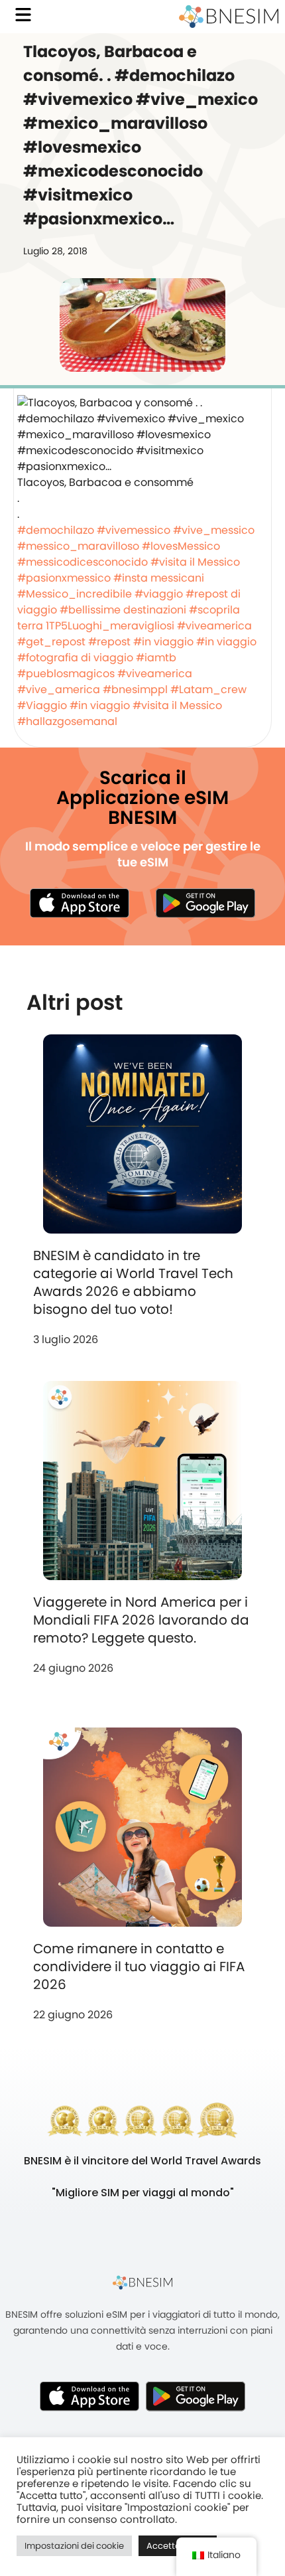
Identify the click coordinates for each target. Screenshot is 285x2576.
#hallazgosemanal (67, 721)
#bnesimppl (135, 689)
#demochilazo (56, 530)
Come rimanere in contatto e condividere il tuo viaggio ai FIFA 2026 (139, 1967)
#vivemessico (134, 530)
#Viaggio (42, 705)
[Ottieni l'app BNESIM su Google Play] (196, 2396)
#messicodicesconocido (83, 562)
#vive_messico (214, 530)
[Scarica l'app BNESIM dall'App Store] (80, 903)
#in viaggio (163, 642)
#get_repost (51, 642)
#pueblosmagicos (66, 674)
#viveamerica (214, 626)
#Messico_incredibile (75, 594)
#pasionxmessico (64, 578)
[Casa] (229, 17)
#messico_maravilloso (78, 546)
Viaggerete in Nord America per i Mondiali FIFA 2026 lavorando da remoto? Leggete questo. (141, 1620)
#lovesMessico (181, 546)
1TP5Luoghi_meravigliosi (110, 626)
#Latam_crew (208, 689)
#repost (109, 642)
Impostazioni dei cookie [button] (74, 2546)
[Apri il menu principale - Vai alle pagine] (23, 15)
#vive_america (59, 689)
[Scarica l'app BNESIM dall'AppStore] (89, 2396)
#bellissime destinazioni (123, 610)
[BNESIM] (142, 2282)
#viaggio (159, 594)
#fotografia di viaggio (75, 658)
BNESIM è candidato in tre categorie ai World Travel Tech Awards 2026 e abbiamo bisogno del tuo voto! (133, 1282)
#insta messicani (159, 578)
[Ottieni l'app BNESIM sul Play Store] (205, 903)
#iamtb (156, 658)
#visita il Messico (195, 562)
